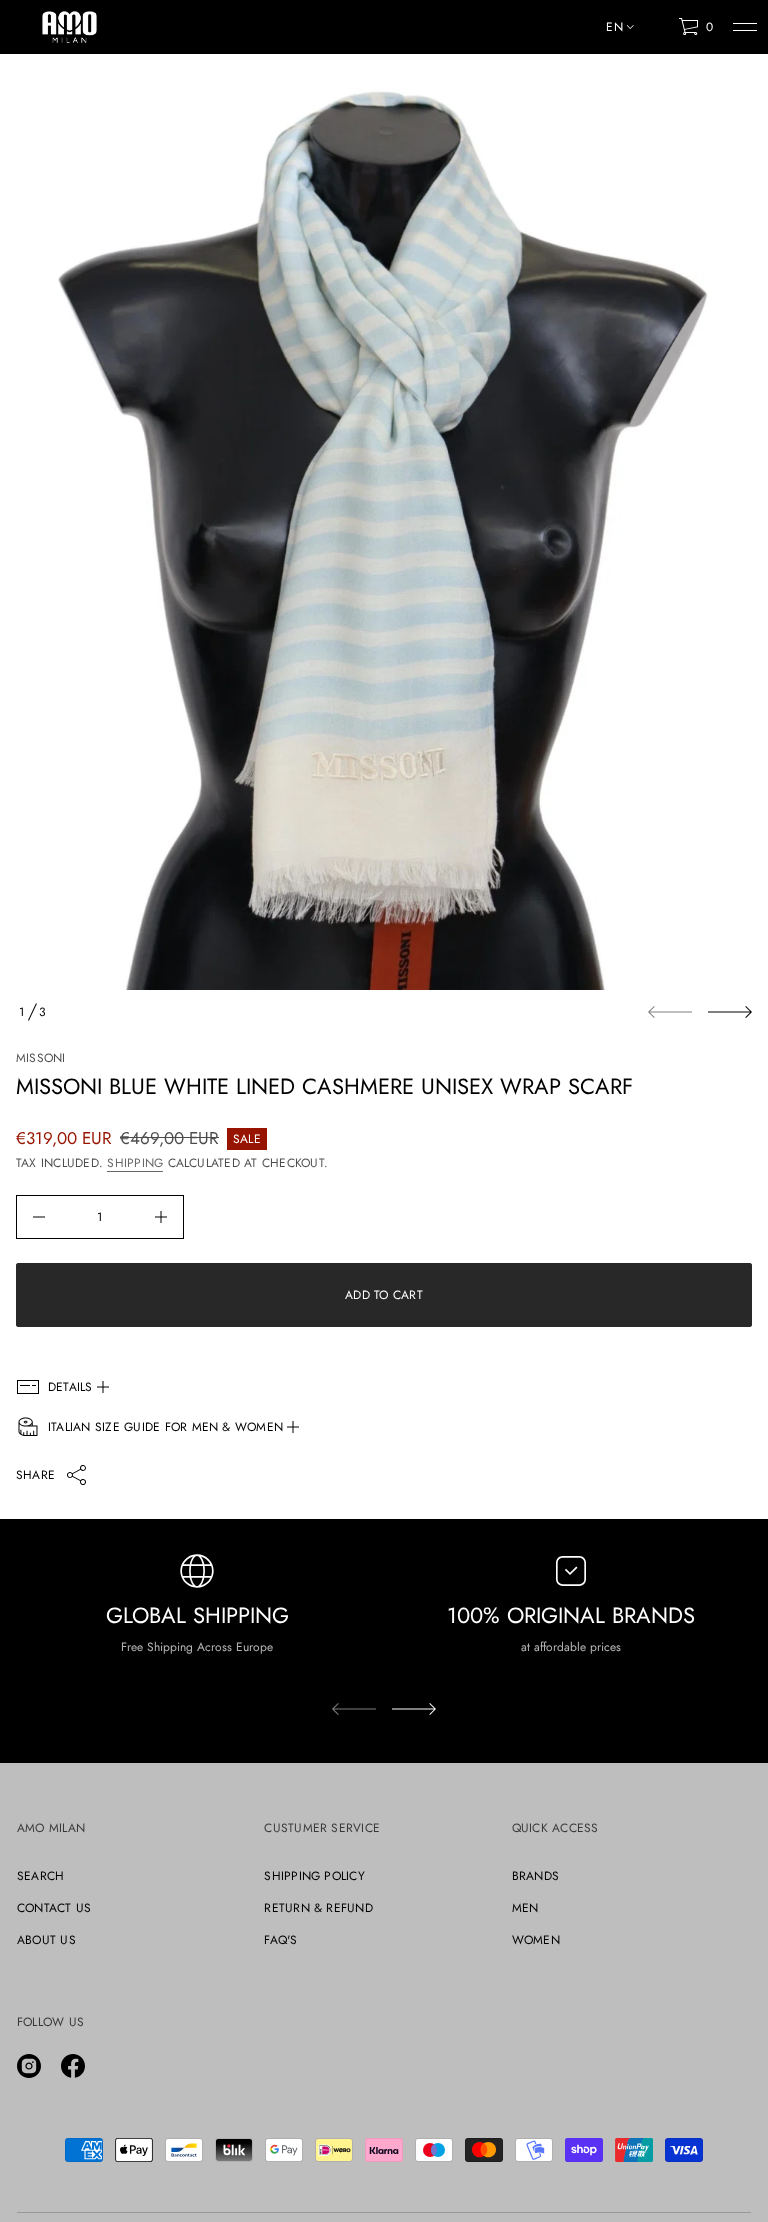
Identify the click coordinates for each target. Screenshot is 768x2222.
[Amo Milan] (69, 27)
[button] (695, 27)
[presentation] (384, 530)
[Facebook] (73, 2066)
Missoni (41, 1058)
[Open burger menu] (745, 27)
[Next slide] (730, 1012)
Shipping (135, 1163)
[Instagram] (29, 2066)
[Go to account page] (656, 31)
